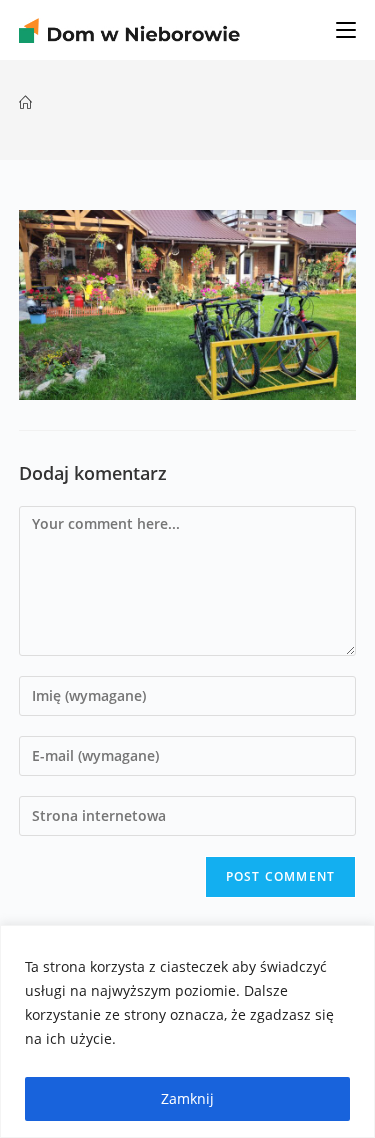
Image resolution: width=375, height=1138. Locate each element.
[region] (187, 1031)
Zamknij (187, 1098)
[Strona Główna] (25, 103)
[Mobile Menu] (346, 30)
